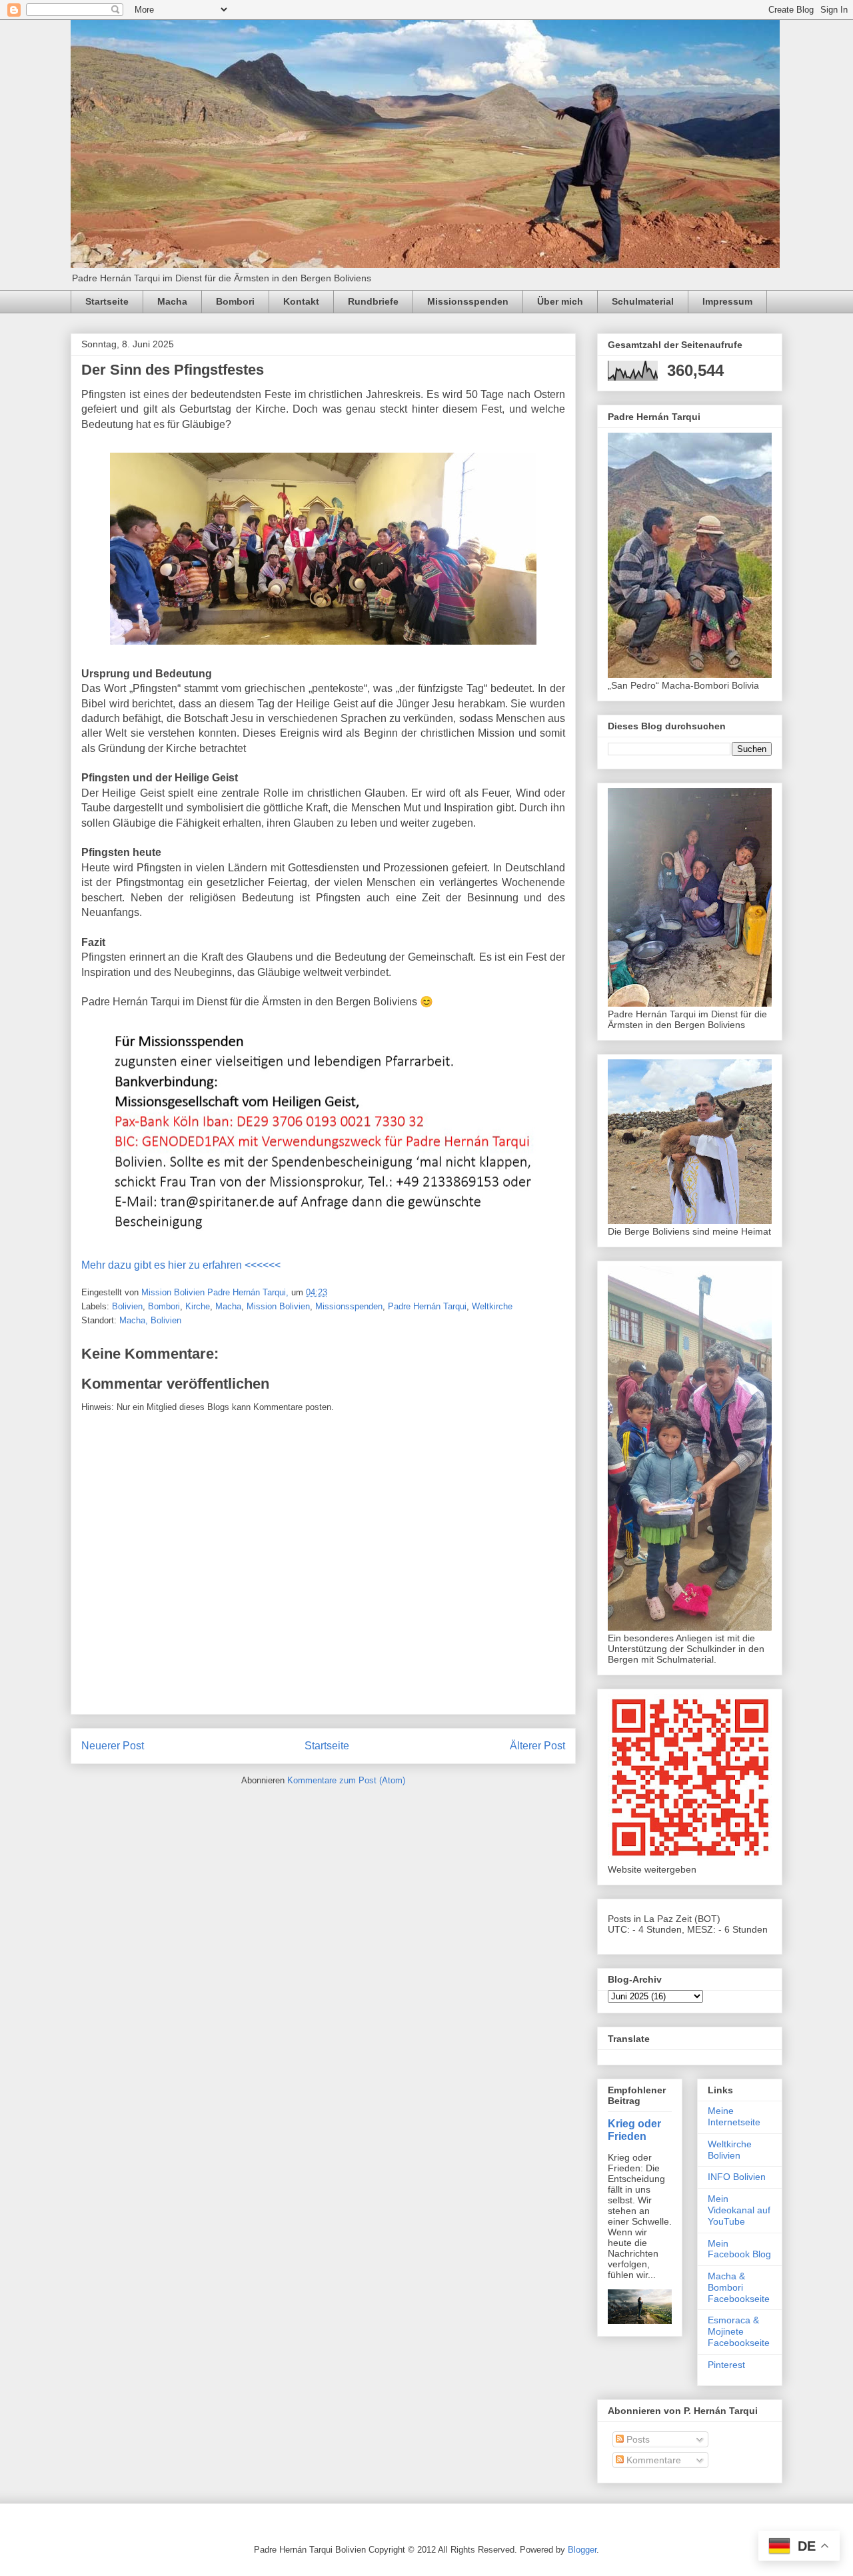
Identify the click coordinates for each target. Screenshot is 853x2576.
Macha (172, 301)
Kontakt (301, 301)
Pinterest (726, 2365)
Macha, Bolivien (150, 1320)
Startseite (107, 301)
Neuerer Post (113, 1746)
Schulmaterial (643, 301)
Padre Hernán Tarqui (427, 1306)
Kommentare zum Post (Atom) (346, 1780)
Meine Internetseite (734, 2116)
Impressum (727, 301)
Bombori (235, 301)
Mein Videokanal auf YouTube (739, 2210)
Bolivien (127, 1306)
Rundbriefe (373, 301)
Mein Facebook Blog (739, 2249)
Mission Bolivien (278, 1306)
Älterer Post (537, 1746)
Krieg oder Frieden (634, 2130)
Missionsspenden (468, 301)
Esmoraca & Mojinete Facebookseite (739, 2331)
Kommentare (652, 2460)
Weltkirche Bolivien (730, 2150)
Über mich (560, 301)
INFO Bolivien (737, 2177)
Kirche (198, 1306)
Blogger (582, 2550)
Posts (637, 2439)
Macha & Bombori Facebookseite (739, 2287)
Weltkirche (492, 1306)
